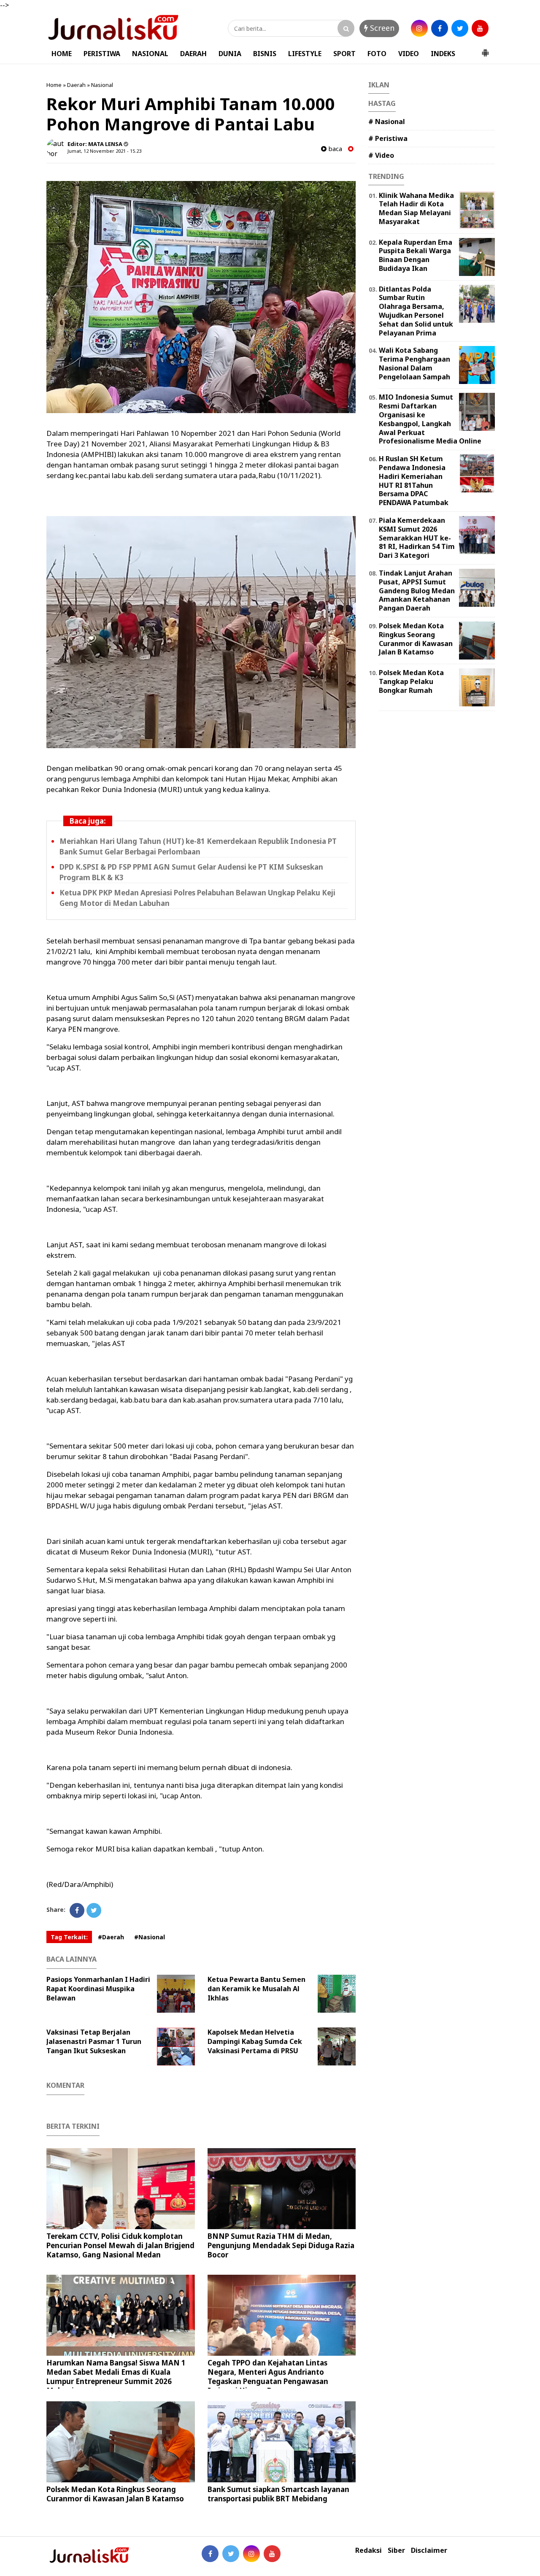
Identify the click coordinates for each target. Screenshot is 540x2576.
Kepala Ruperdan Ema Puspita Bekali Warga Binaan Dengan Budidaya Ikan (416, 255)
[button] (485, 49)
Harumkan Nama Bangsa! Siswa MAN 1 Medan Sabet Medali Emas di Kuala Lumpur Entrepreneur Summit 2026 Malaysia (116, 2377)
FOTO (377, 54)
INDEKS (443, 54)
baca (334, 149)
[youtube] (480, 28)
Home (54, 85)
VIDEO (409, 54)
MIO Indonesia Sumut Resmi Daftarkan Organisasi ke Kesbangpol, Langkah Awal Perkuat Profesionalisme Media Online (430, 419)
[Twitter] (94, 1910)
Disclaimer (429, 2550)
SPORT (344, 54)
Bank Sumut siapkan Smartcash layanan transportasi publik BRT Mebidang (278, 2494)
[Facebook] (77, 1910)
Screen (381, 28)
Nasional (102, 85)
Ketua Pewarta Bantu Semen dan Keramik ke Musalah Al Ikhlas (256, 1989)
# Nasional (387, 122)
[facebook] (440, 28)
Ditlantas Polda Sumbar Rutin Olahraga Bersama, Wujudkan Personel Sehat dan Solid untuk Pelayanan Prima (416, 311)
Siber (396, 2550)
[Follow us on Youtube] (272, 2554)
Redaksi (369, 2550)
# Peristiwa (388, 138)
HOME (62, 54)
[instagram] (419, 28)
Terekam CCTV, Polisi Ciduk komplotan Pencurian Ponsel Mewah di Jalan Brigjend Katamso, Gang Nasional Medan (120, 2245)
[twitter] (460, 28)
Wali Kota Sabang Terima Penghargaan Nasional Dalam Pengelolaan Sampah (414, 363)
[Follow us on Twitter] (231, 2554)
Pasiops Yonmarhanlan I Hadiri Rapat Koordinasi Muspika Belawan (98, 1989)
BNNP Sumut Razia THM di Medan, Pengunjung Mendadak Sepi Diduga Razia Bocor (281, 2245)
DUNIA (230, 54)
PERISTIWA (102, 54)
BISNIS (265, 54)
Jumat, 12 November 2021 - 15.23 (104, 151)
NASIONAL (150, 54)
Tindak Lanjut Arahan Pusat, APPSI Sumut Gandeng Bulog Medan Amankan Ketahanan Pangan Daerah (417, 591)
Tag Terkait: (69, 1937)
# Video (381, 155)
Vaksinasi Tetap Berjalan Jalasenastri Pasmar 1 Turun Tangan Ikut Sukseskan (94, 2041)
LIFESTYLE (305, 54)
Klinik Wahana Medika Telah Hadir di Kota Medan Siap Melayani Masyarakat (416, 208)
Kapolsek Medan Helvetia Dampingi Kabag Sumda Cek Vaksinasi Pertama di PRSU (255, 2041)
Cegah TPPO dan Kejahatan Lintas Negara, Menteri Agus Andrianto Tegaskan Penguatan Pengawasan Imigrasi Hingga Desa (268, 2377)
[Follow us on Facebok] (210, 2554)
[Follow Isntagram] (251, 2554)
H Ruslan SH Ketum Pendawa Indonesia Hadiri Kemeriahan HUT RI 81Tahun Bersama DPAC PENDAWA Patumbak (414, 481)
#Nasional (150, 1937)
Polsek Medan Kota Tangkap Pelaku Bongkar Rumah (411, 681)
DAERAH (193, 54)
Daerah (76, 85)
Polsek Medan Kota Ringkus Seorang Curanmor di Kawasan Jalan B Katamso (115, 2494)
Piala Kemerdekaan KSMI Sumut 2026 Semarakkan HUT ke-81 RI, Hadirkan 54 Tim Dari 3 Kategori (417, 538)
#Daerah (111, 1937)
